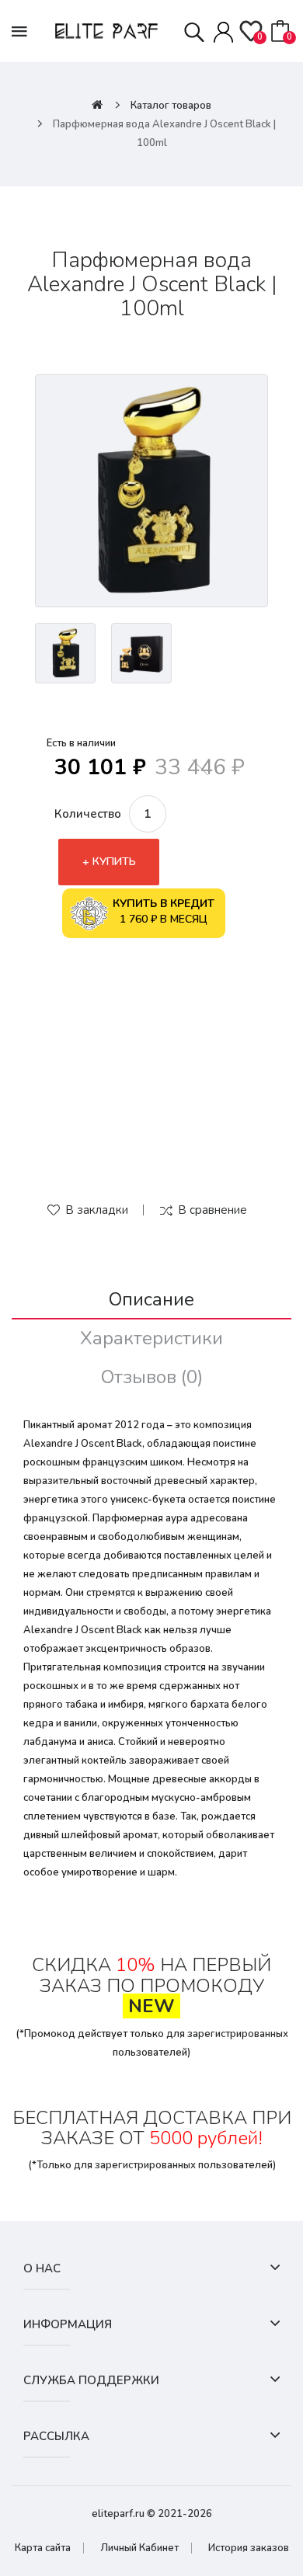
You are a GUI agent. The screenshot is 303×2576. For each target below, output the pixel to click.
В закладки (97, 1210)
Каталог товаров (171, 106)
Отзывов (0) (152, 1377)
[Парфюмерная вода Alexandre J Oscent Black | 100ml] (151, 491)
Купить (114, 862)
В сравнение (212, 1210)
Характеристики (151, 1338)
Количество (88, 814)
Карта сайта (43, 2548)
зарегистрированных (238, 2034)
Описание (151, 1299)
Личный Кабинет (139, 2548)
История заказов (249, 2548)
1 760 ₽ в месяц (164, 911)
